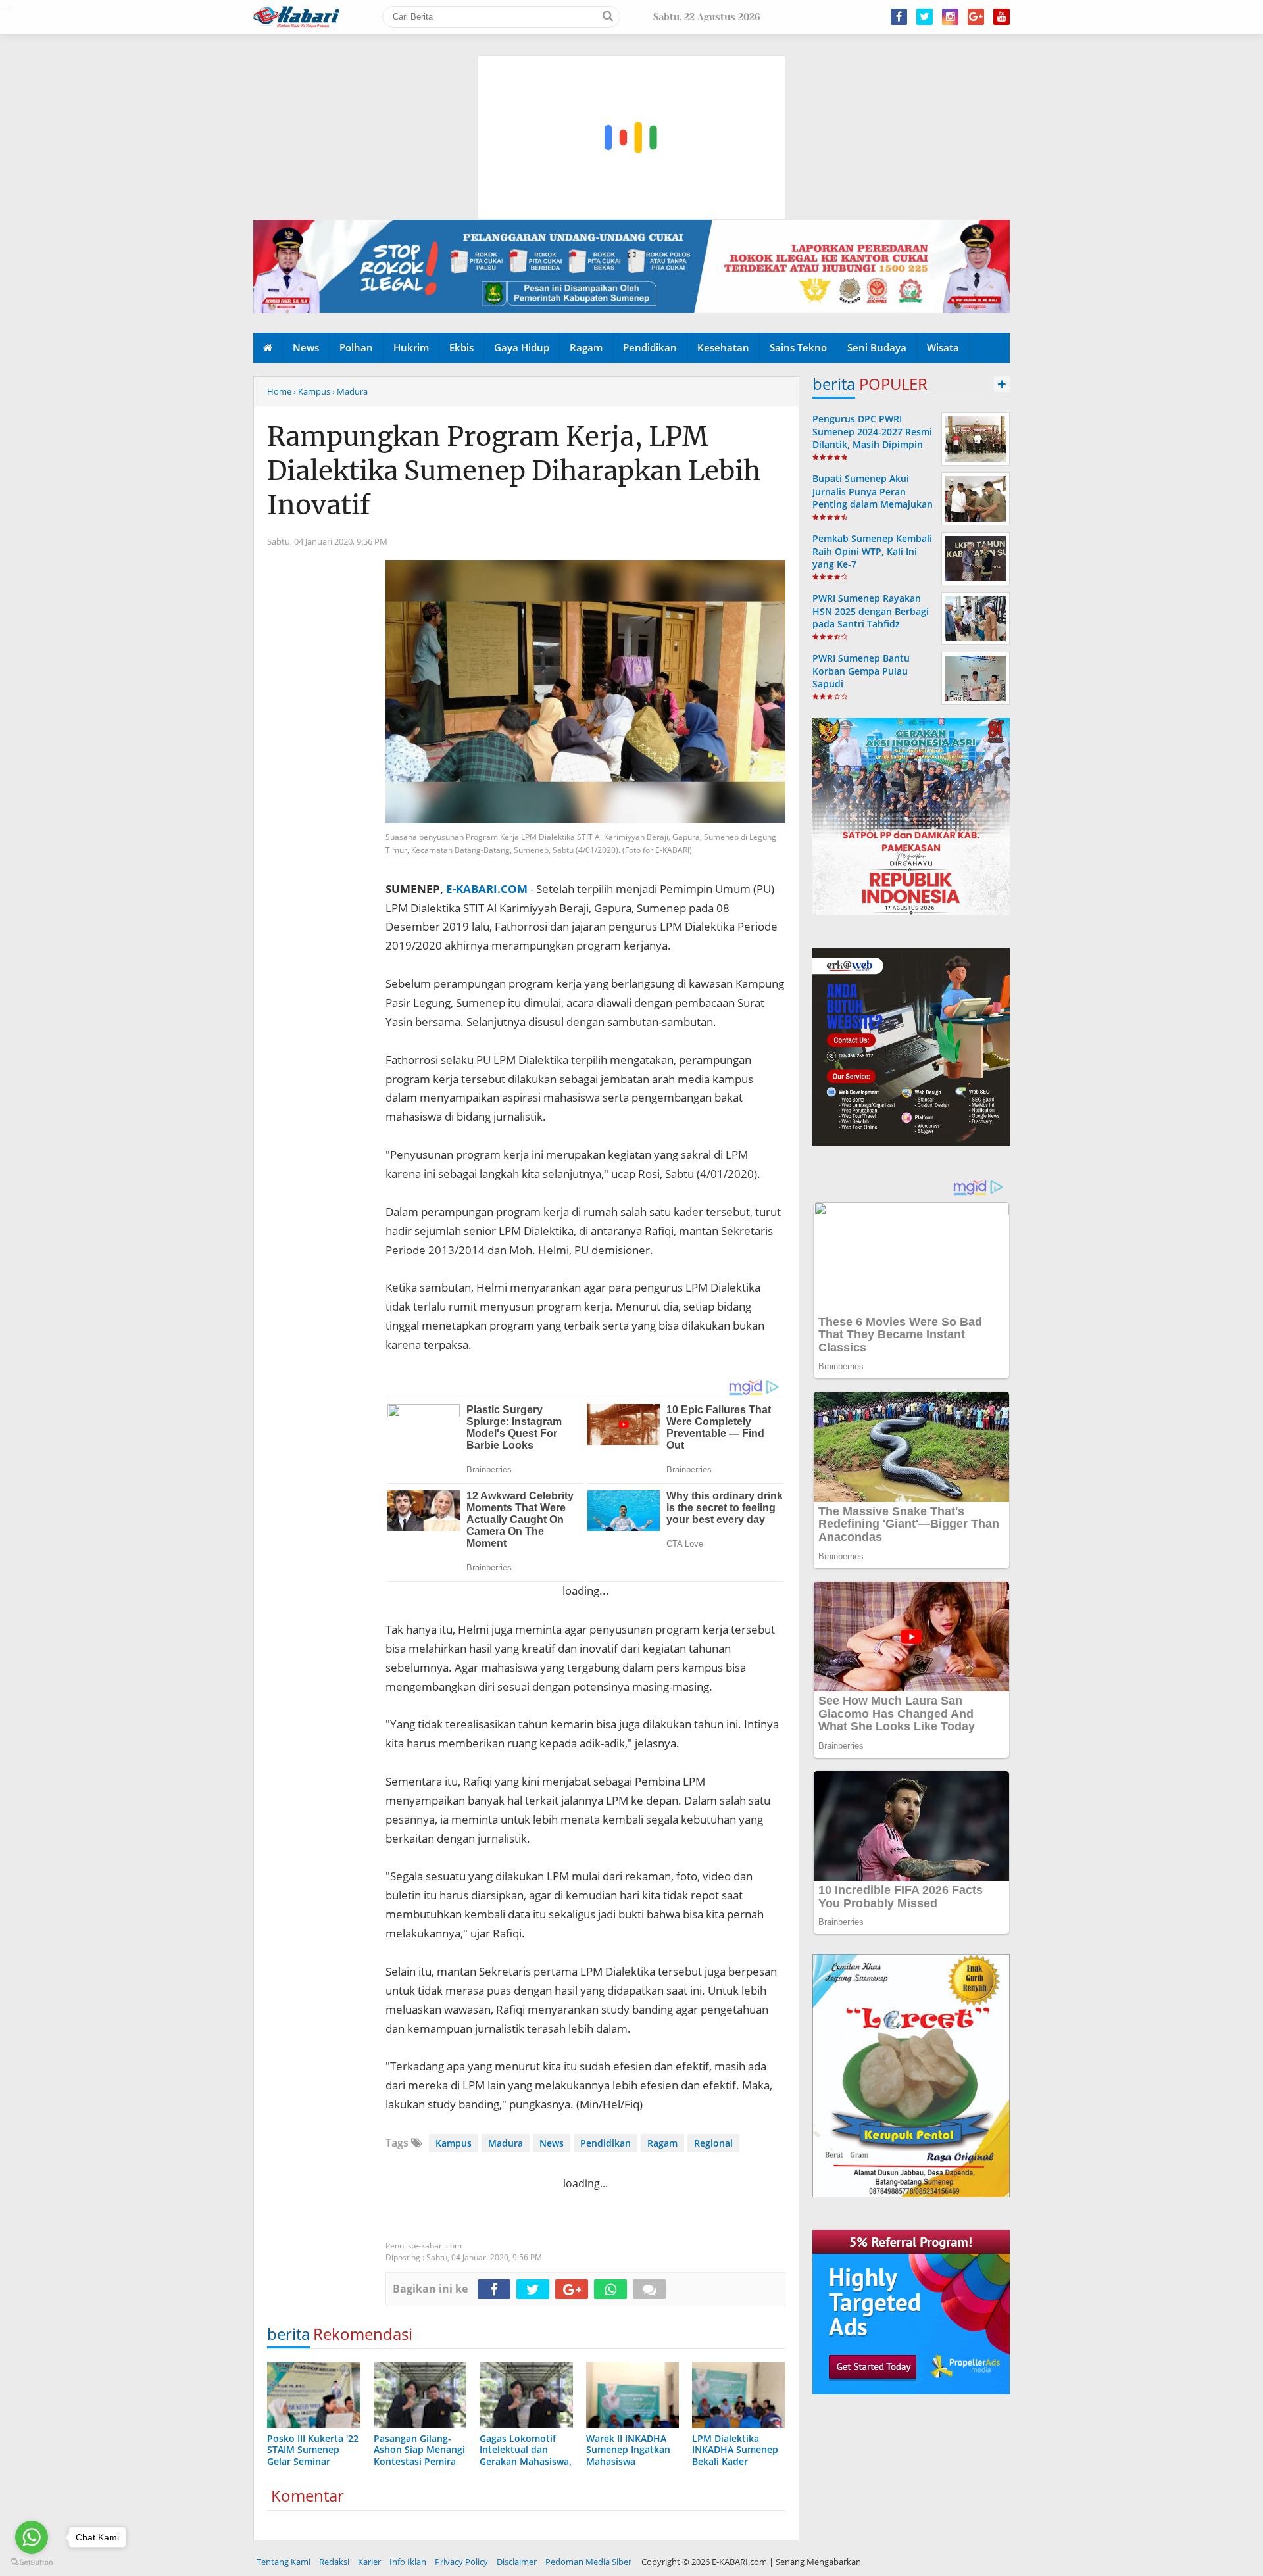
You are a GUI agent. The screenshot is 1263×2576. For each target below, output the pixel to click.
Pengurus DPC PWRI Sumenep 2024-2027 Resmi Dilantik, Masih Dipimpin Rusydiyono (872, 438)
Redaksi (334, 2562)
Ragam (586, 347)
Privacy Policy (461, 2562)
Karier (369, 2562)
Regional (713, 2143)
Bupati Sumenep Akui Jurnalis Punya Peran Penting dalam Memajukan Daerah (873, 498)
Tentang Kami (284, 2562)
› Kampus (312, 391)
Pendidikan (650, 347)
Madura (506, 2143)
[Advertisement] (632, 76)
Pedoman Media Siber (588, 2562)
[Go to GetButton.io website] (32, 2563)
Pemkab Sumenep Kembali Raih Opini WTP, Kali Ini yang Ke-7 (872, 551)
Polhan (356, 347)
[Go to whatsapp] (32, 2537)
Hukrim (411, 347)
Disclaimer (517, 2562)
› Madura (350, 391)
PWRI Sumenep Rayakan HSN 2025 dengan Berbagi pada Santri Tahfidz (871, 611)
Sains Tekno (798, 347)
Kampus (454, 2143)
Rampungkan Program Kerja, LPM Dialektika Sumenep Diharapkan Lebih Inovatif (514, 471)
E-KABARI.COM (487, 889)
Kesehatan (723, 347)
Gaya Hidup (522, 347)
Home (279, 391)
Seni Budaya (877, 347)
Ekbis (461, 347)
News (306, 347)
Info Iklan (408, 2562)
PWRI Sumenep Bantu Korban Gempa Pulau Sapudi (861, 670)
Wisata (943, 347)
